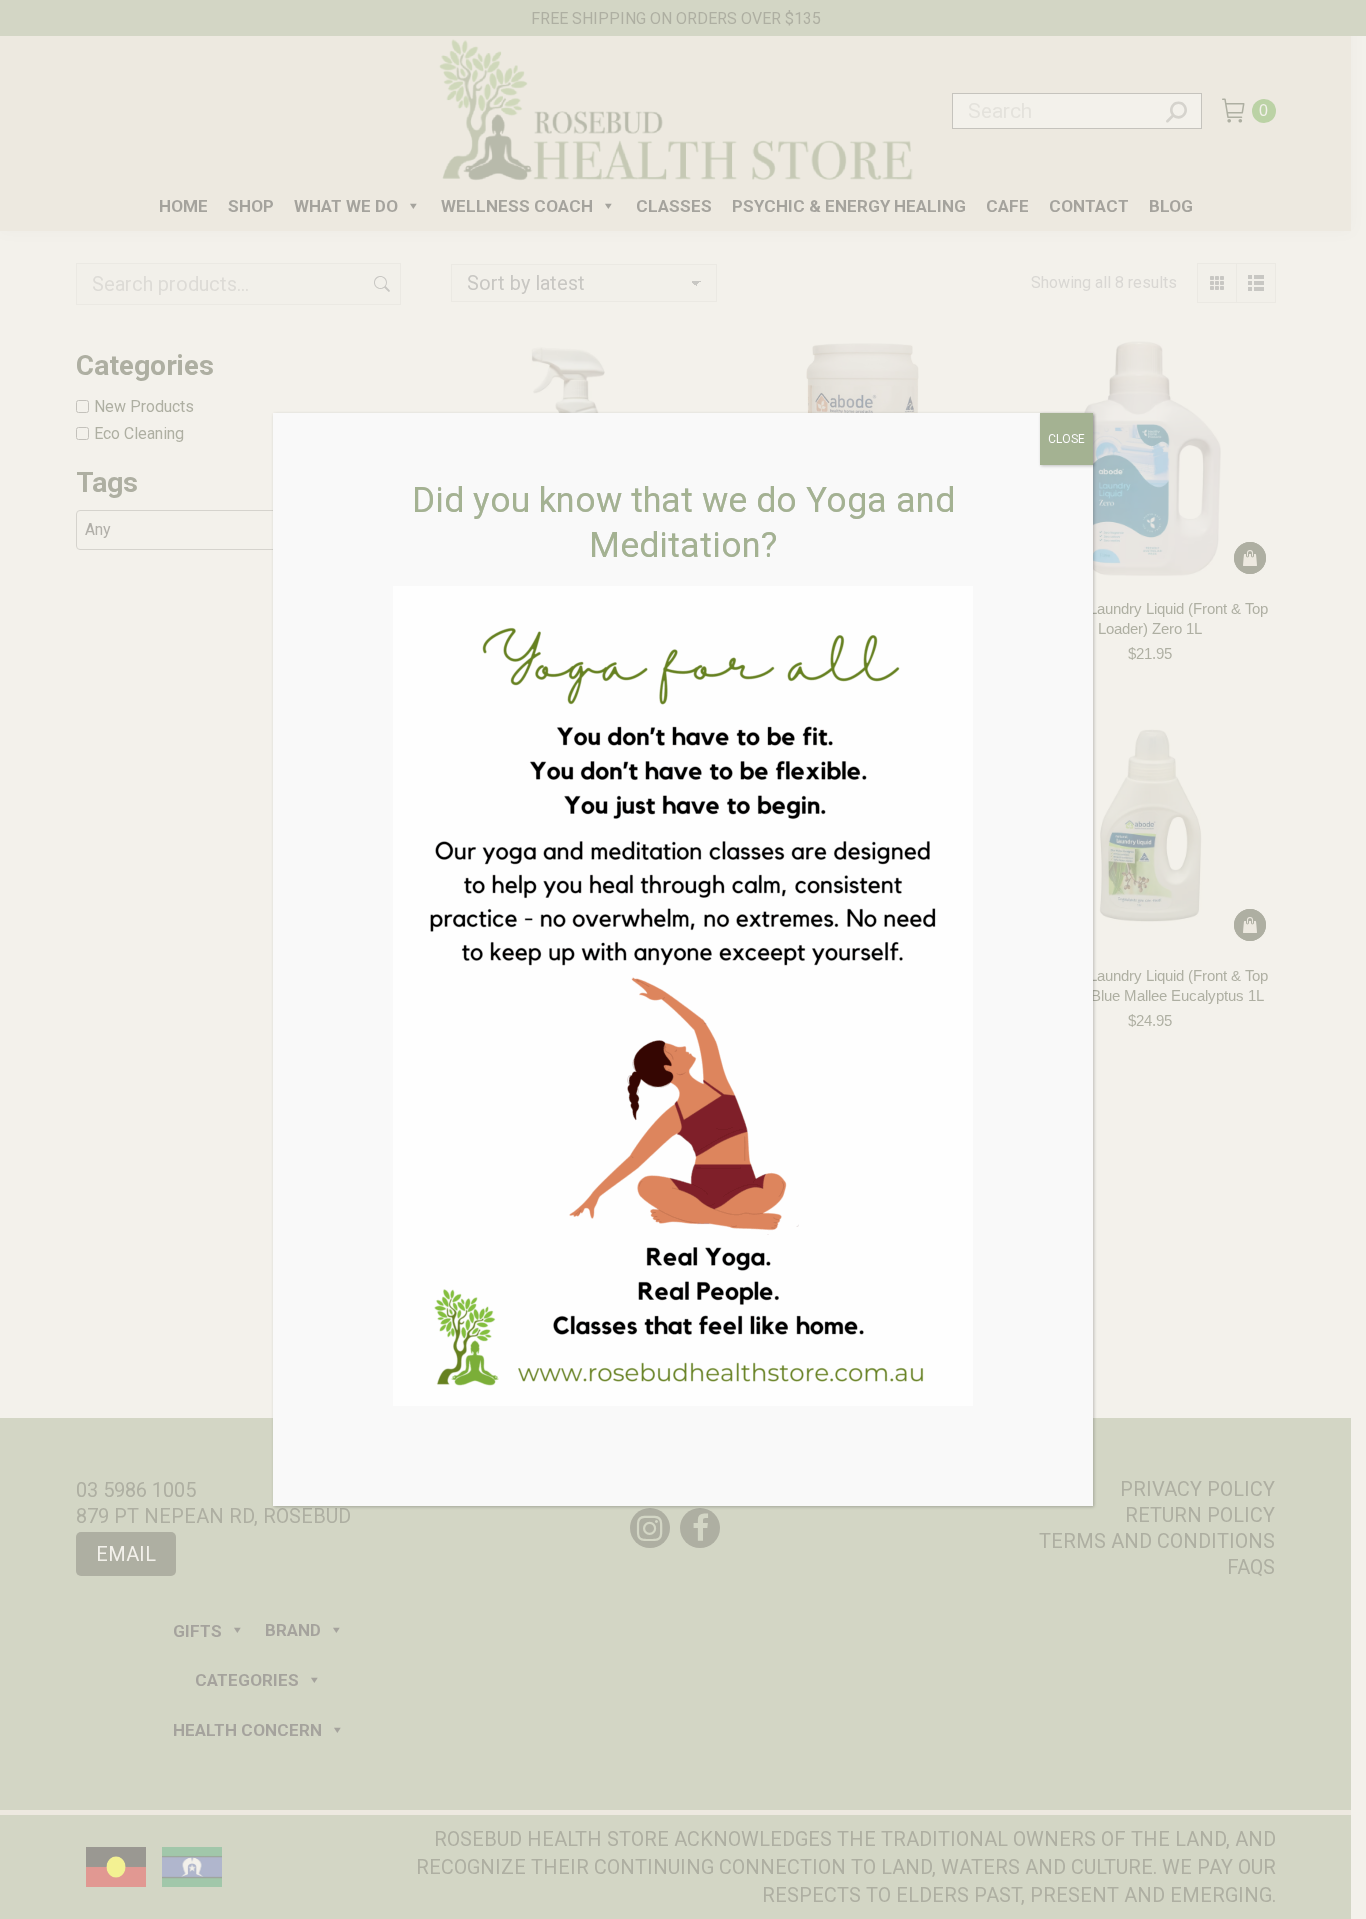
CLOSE (1066, 439)
